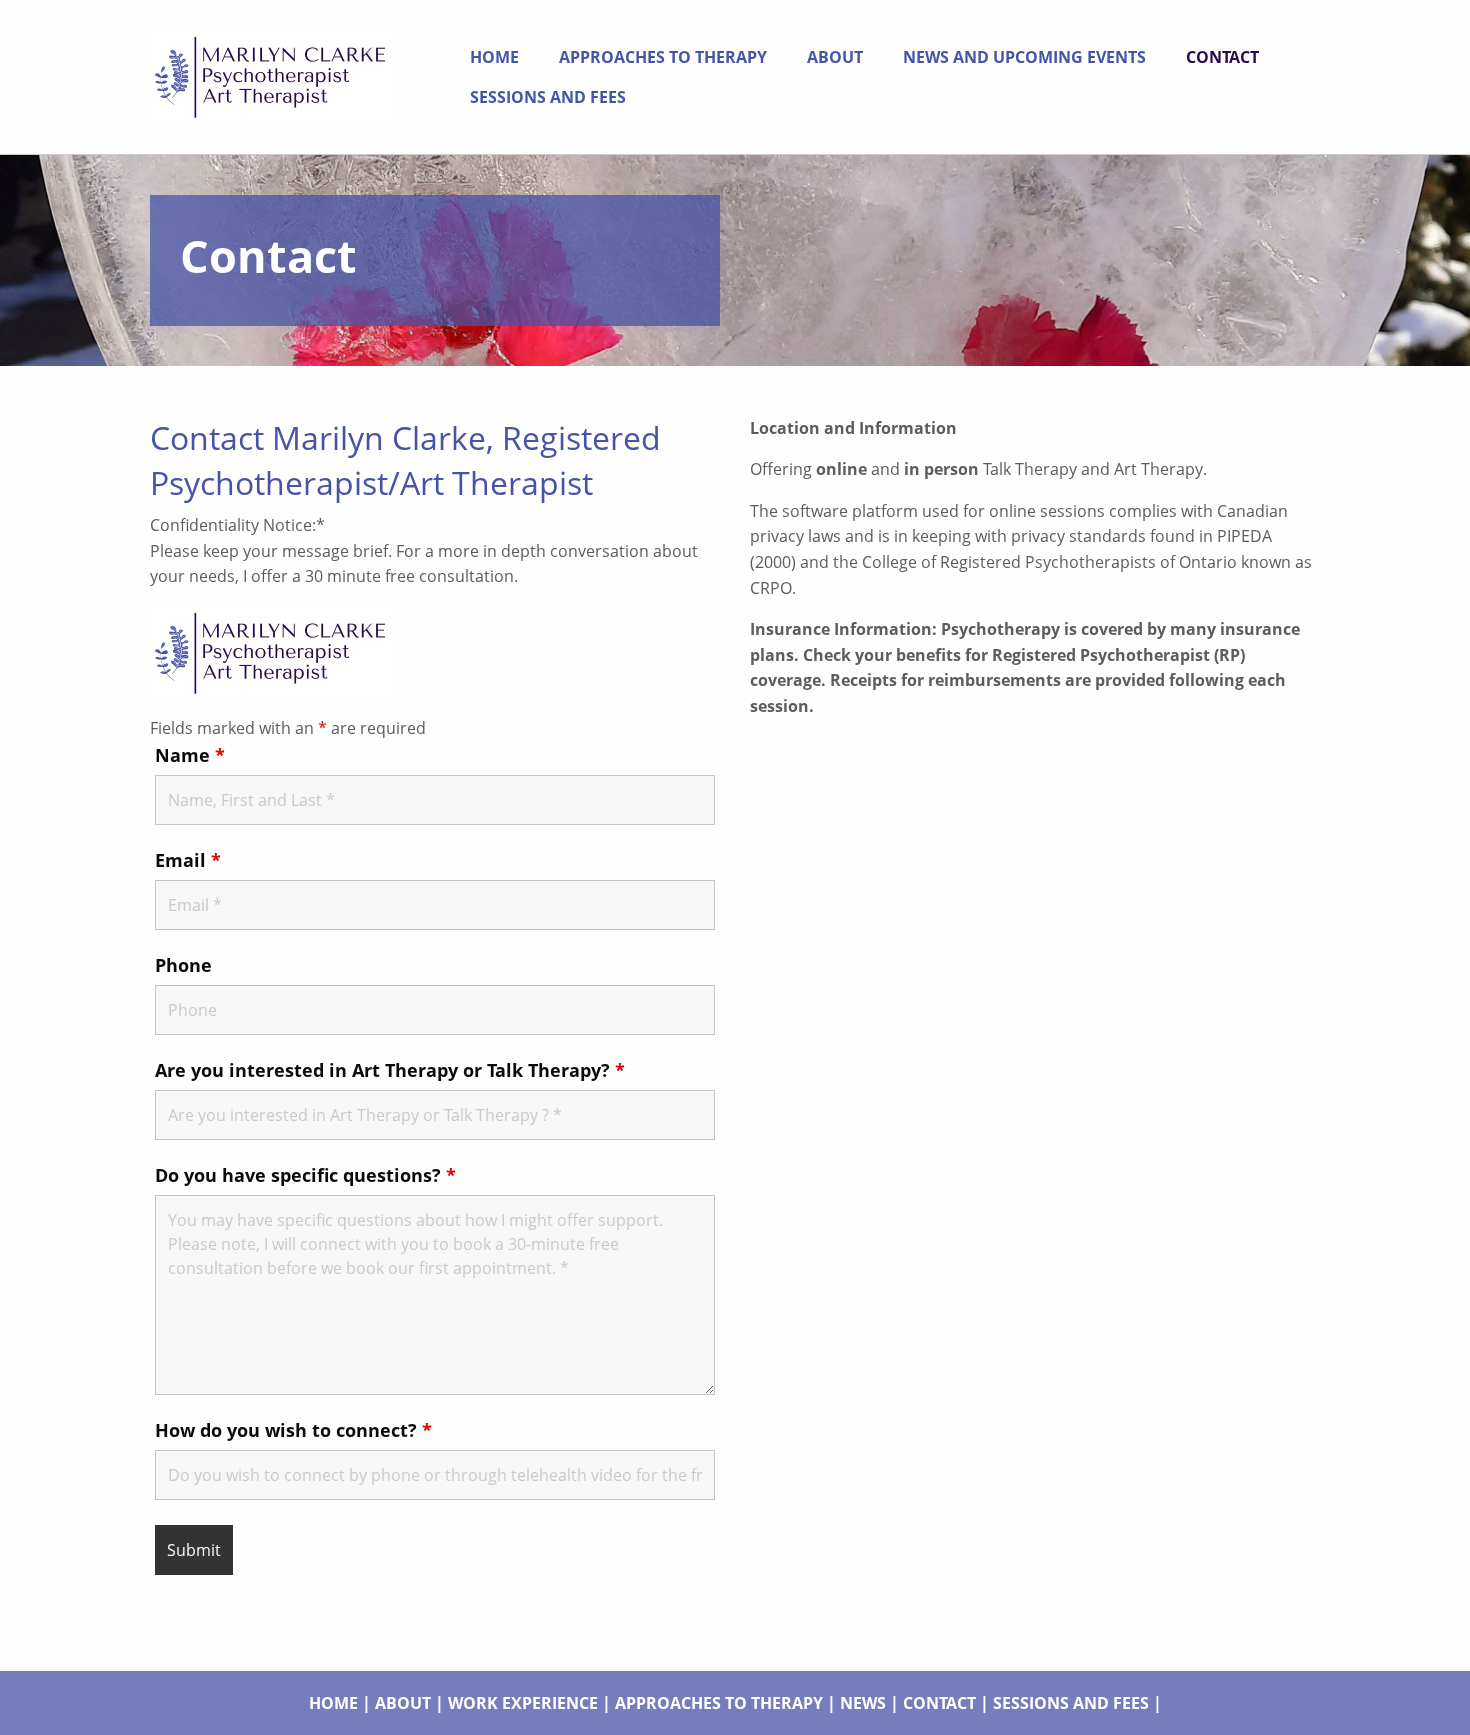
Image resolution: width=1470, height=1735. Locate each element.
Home (494, 57)
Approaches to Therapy (663, 57)
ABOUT (403, 1703)
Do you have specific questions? (305, 1175)
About (835, 57)
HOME (333, 1703)
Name (190, 755)
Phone (183, 965)
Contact (1222, 57)
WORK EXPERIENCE (523, 1703)
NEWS (863, 1703)
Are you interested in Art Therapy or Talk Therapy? (390, 1070)
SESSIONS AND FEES (1071, 1703)
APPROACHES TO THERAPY (719, 1703)
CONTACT (939, 1703)
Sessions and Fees (548, 97)
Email (188, 860)
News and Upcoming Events (1024, 57)
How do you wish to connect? (293, 1430)
